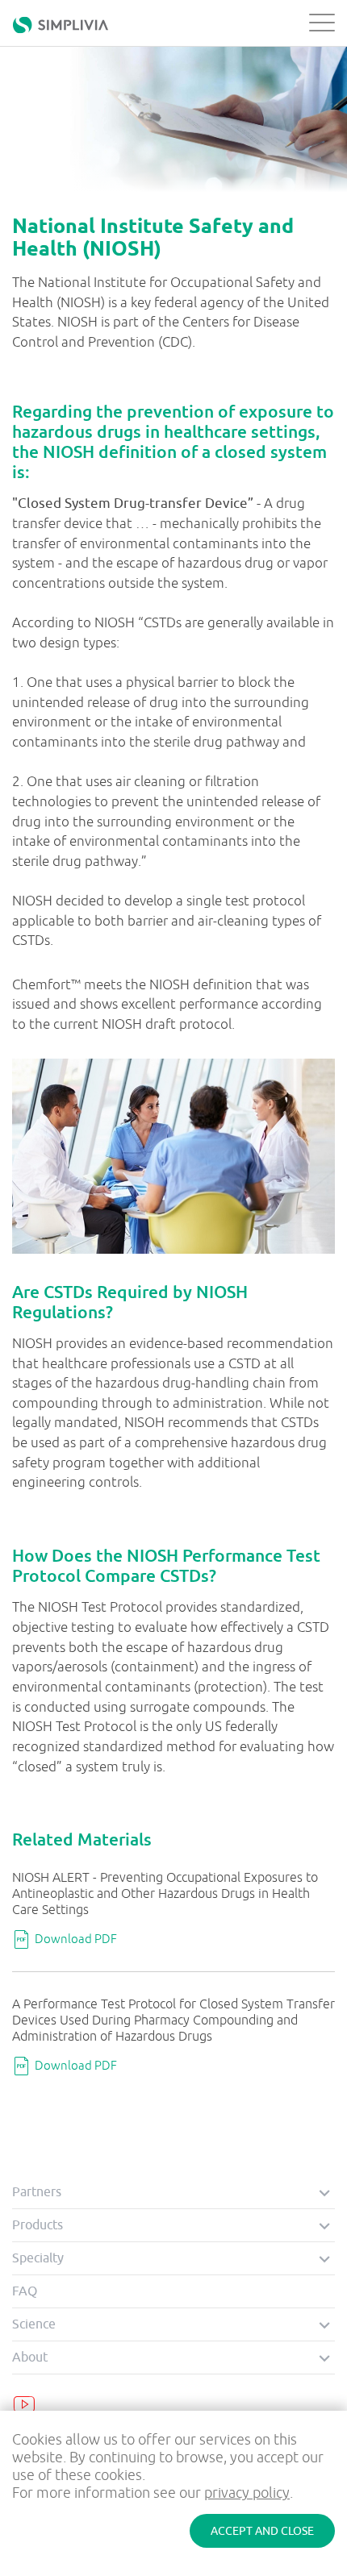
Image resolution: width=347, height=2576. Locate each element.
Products (38, 2225)
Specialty (38, 2258)
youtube (24, 2404)
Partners (37, 2192)
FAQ (25, 2291)
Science (34, 2324)
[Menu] (318, 23)
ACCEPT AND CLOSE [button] (262, 2531)
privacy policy (247, 2493)
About (30, 2358)
